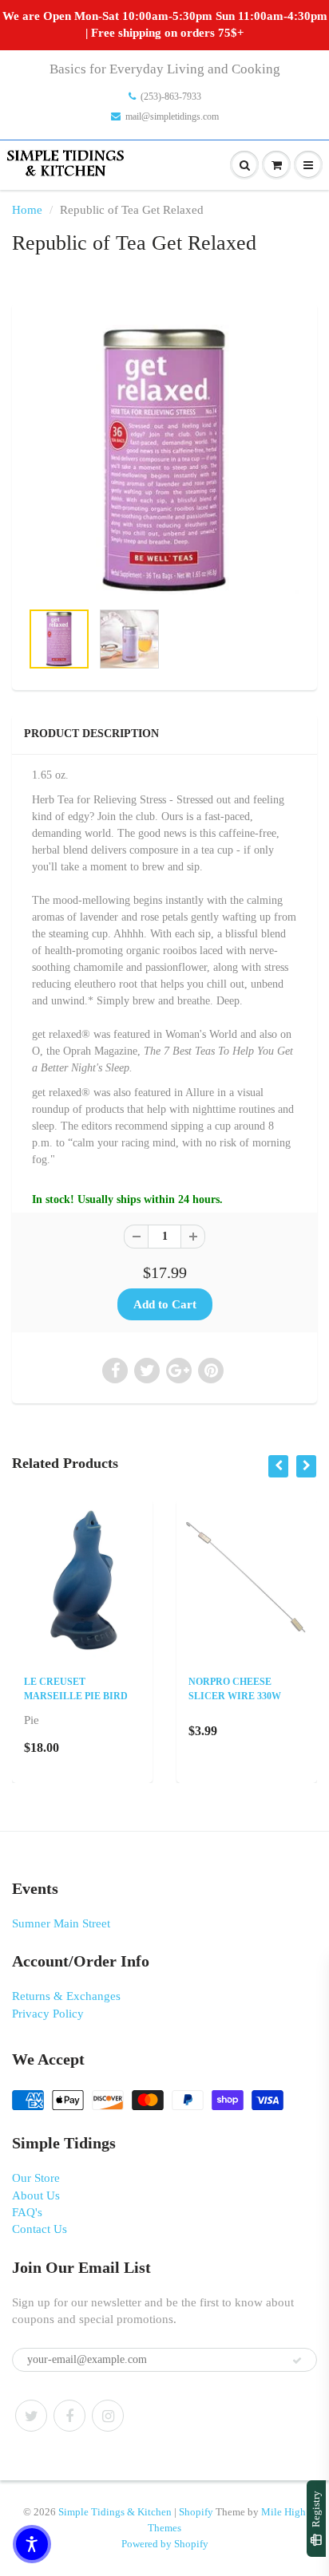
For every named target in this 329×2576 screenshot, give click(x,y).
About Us (36, 2195)
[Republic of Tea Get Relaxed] (164, 460)
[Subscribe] (297, 2361)
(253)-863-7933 (171, 97)
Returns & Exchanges (66, 1996)
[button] (32, 2544)
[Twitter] (31, 2416)
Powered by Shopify (165, 2544)
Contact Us (40, 2229)
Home (27, 210)
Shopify (196, 2512)
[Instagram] (108, 2416)
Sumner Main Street (61, 1923)
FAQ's (27, 2212)
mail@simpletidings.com (172, 116)
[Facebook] (69, 2416)
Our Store (36, 2178)
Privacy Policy (48, 2014)
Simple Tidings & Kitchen (115, 2512)
